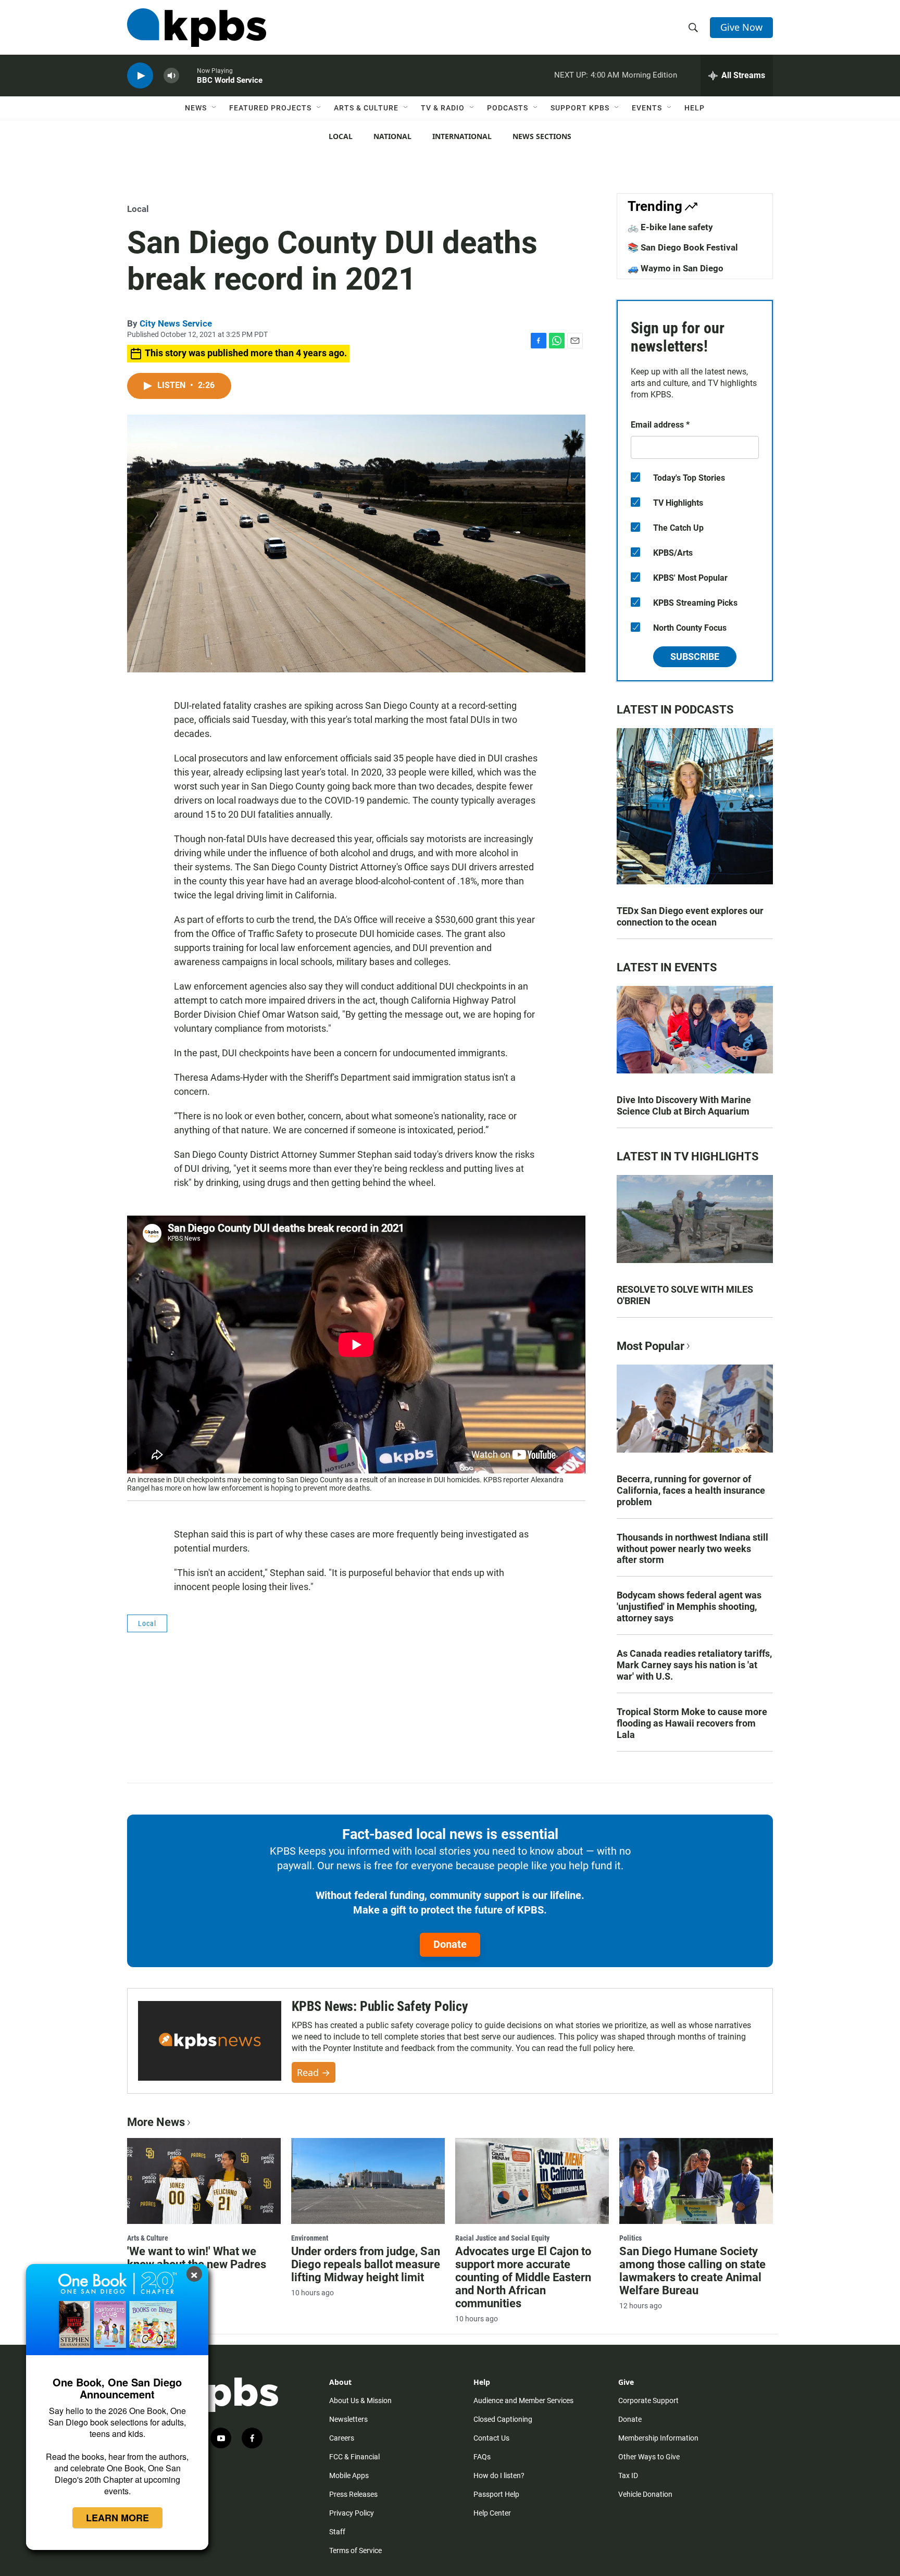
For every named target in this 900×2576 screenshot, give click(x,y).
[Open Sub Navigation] (215, 108)
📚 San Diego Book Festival (683, 247)
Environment (310, 2238)
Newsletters (348, 2419)
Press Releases (353, 2494)
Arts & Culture (366, 108)
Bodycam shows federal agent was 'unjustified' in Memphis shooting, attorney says (689, 1606)
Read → (314, 2072)
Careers (342, 2438)
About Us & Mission (360, 2400)
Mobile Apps (349, 2475)
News (196, 108)
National (392, 136)
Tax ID (628, 2475)
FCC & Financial (354, 2457)
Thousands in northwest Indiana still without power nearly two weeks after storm (692, 1549)
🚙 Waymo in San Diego (676, 268)
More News (156, 2122)
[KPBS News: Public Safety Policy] (210, 2041)
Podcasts (508, 108)
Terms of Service (355, 2550)
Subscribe (695, 656)
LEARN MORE (117, 2518)
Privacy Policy (352, 2513)
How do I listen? (499, 2475)
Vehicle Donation (645, 2494)
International (462, 136)
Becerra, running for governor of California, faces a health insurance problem (691, 1490)
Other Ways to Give (649, 2457)
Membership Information (658, 2438)
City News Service (176, 323)
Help (695, 108)
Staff (337, 2532)
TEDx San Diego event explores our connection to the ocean (690, 916)
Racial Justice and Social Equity (502, 2238)
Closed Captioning (503, 2419)
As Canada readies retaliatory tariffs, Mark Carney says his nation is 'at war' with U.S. (694, 1665)
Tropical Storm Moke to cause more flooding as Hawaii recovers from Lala (692, 1723)
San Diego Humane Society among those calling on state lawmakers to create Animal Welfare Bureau (692, 2271)
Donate (450, 1944)
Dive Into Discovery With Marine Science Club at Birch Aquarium (684, 1105)
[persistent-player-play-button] (140, 76)
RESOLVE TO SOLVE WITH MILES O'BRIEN (685, 1295)
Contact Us (491, 2438)
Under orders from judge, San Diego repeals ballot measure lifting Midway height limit (366, 2264)
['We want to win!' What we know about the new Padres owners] (204, 2181)
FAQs (482, 2457)
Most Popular (651, 1346)
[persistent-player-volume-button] (171, 76)
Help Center (492, 2513)
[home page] (197, 28)
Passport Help (496, 2494)
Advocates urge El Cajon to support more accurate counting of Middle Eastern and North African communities (523, 2277)
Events (647, 108)
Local (341, 136)
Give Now (741, 27)
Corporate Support (648, 2400)
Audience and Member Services (523, 2400)
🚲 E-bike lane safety (670, 227)
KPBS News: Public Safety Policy (380, 2006)
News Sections (542, 136)
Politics (630, 2238)
